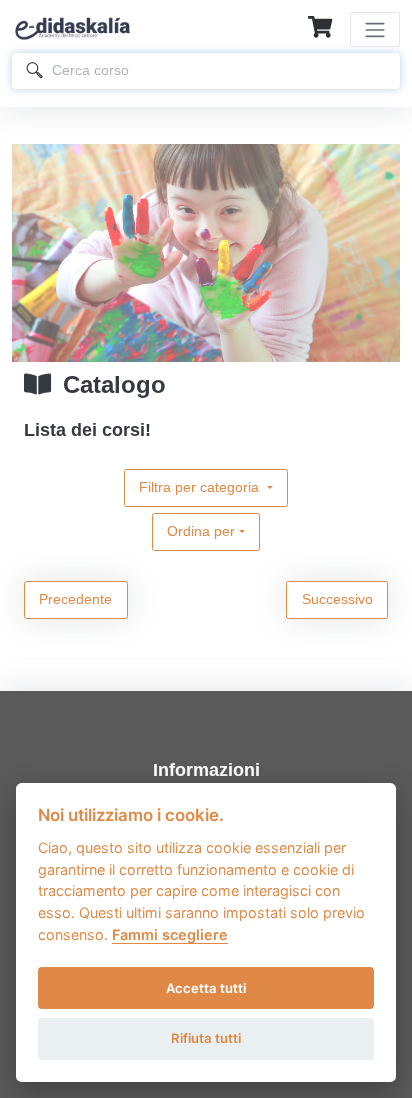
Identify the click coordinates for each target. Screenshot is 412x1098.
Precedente (75, 599)
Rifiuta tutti (206, 1038)
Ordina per (201, 531)
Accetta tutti (206, 988)
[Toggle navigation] (375, 29)
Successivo (337, 599)
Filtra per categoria (201, 487)
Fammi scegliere (170, 934)
